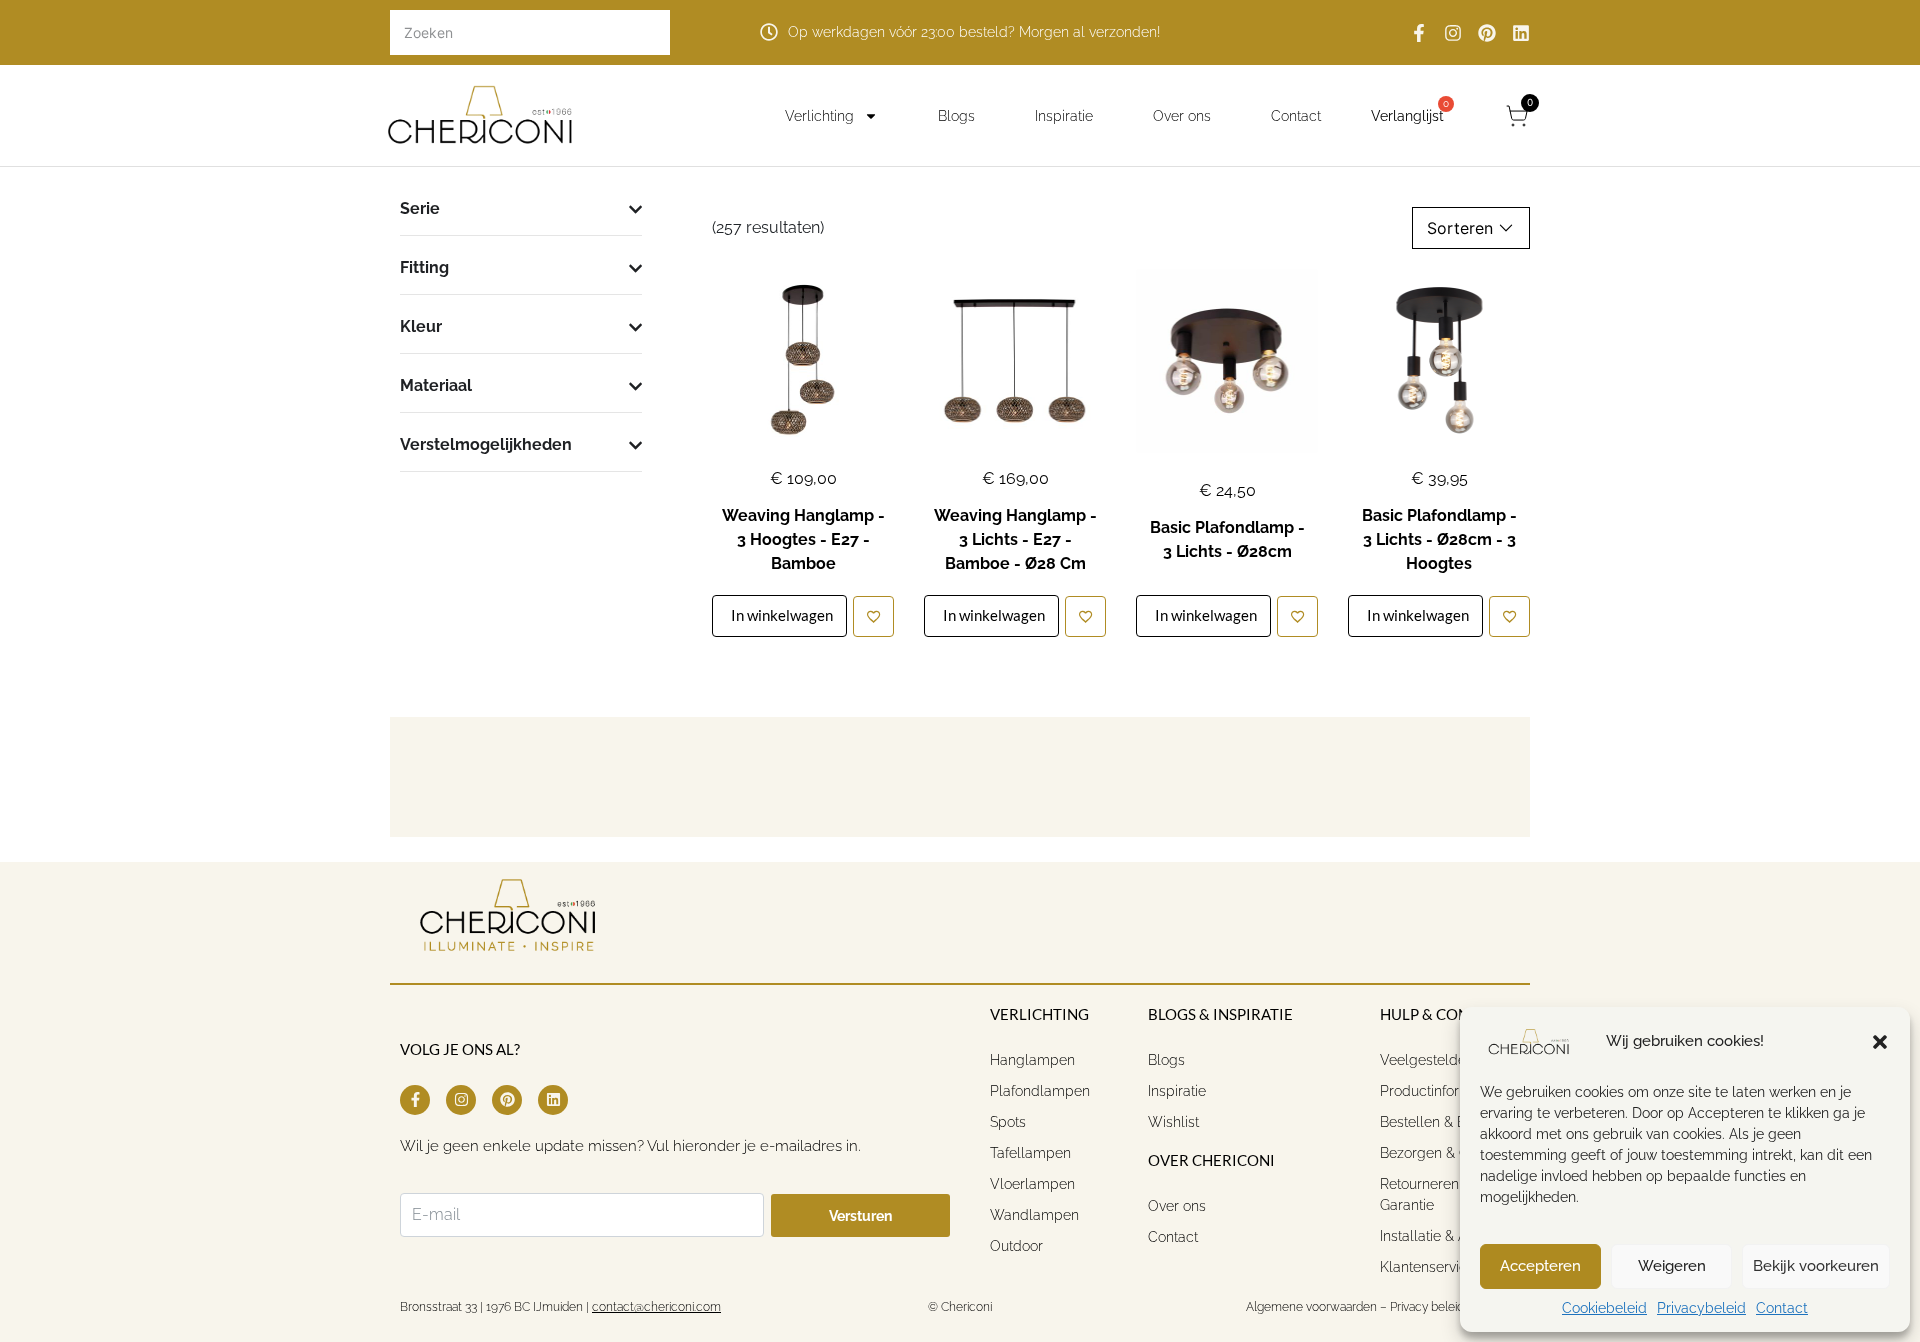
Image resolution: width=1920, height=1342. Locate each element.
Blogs (956, 116)
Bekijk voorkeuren (1816, 1266)
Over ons (1182, 116)
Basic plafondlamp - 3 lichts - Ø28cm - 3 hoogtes (1439, 539)
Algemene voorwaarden (1310, 1307)
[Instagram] (1453, 33)
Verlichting (819, 116)
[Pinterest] (1487, 33)
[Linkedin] (1521, 33)
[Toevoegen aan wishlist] (873, 616)
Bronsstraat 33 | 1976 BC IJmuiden (491, 1307)
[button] (1880, 1042)
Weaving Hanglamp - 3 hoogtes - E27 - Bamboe (803, 539)
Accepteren (1540, 1266)
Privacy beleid (1427, 1307)
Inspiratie (1064, 116)
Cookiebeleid (1604, 1308)
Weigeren (1672, 1266)
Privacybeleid (1701, 1308)
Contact (1782, 1308)
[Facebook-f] (1419, 33)
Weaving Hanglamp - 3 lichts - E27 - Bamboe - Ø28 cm (1015, 539)
